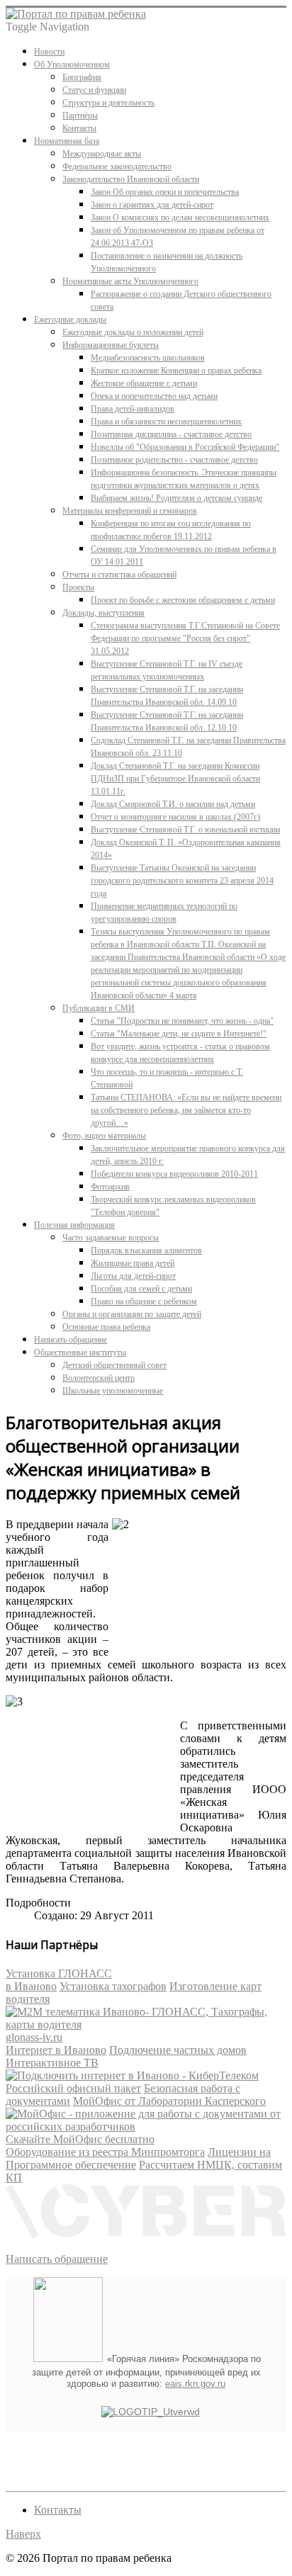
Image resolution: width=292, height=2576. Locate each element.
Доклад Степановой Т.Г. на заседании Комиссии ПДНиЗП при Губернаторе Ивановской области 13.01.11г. (175, 779)
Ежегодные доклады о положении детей (133, 332)
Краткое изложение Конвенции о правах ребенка (176, 371)
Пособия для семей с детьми (141, 1289)
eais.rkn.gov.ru (195, 2384)
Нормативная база (67, 141)
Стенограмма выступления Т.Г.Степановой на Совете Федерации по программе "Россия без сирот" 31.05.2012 (185, 638)
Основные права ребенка (106, 1327)
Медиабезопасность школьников (148, 358)
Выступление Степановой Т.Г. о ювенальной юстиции (185, 830)
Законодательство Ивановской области (131, 179)
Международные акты (102, 154)
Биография (82, 77)
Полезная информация (74, 1225)
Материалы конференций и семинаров (130, 511)
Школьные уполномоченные (113, 1391)
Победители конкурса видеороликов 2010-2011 (174, 1174)
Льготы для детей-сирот (133, 1276)
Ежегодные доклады (70, 320)
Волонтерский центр (99, 1378)
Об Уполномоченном (72, 64)
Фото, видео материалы (104, 1136)
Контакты (79, 128)
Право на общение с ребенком (144, 1301)
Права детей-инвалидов (133, 409)
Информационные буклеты (111, 345)
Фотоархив (110, 1187)
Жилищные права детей (133, 1263)
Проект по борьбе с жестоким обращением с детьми (183, 600)
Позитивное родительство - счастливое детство (174, 460)
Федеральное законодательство (117, 166)
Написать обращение (71, 1340)
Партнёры (80, 115)
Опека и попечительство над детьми (154, 396)
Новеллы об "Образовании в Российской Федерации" (185, 447)
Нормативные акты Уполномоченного (130, 281)
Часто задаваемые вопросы (111, 1238)
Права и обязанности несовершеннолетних (166, 422)
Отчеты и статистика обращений (119, 575)
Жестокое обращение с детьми (144, 383)
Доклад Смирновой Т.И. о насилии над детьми (173, 804)
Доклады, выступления (103, 613)
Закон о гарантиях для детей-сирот (152, 205)
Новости (49, 52)
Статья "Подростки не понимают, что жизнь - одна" (182, 1021)
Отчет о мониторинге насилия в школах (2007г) (175, 817)
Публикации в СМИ (99, 1008)
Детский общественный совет (114, 1365)
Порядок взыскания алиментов (146, 1250)
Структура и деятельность (108, 103)
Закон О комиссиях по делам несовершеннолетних (180, 218)
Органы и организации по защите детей (132, 1314)
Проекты (78, 587)
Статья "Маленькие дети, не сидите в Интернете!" (179, 1034)
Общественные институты (80, 1352)
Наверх (23, 2534)
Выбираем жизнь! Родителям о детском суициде (176, 498)
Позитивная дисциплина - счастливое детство (171, 434)
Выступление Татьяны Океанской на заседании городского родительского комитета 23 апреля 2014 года (182, 881)
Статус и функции (94, 90)
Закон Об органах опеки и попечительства (165, 192)
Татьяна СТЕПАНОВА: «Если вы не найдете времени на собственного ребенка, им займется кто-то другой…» (186, 1110)
